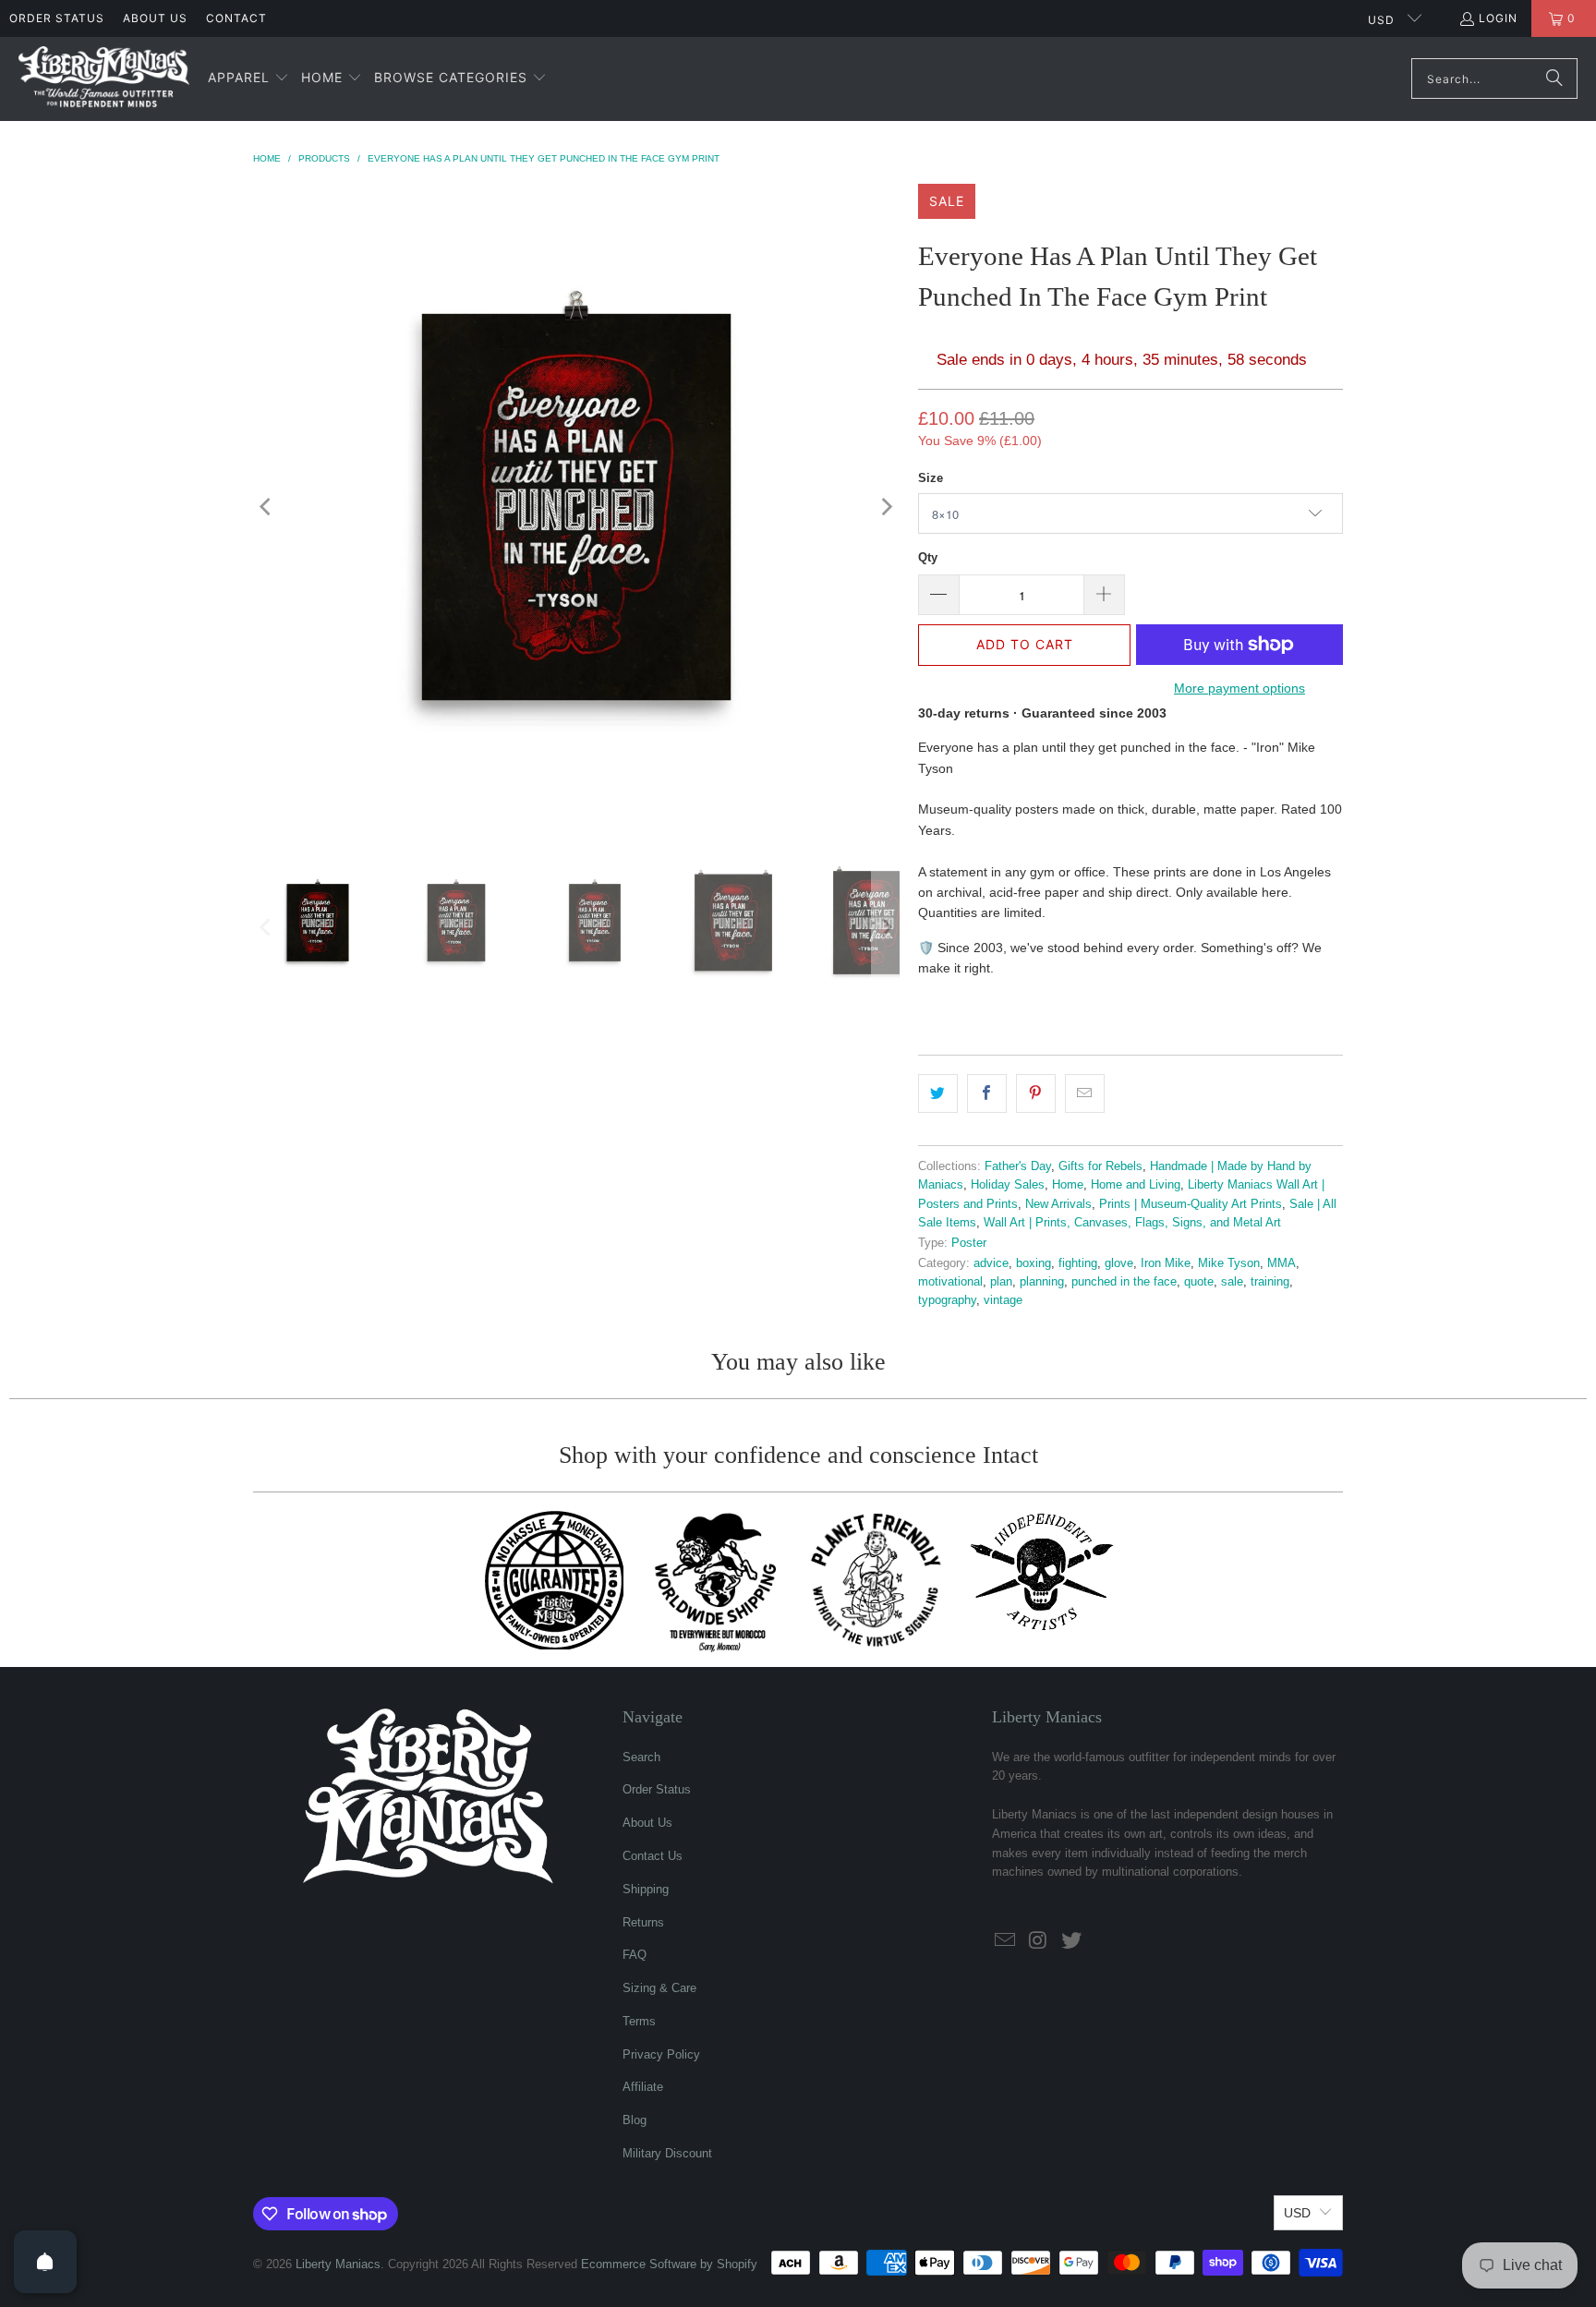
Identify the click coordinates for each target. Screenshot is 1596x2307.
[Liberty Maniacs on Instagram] (1039, 1941)
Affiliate (643, 2087)
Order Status (57, 18)
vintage (1003, 1300)
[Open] (45, 2262)
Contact (236, 18)
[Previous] (267, 507)
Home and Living (1136, 1185)
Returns (643, 1922)
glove (1119, 1263)
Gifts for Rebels (1100, 1166)
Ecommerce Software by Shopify (669, 2264)
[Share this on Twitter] (938, 1093)
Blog (635, 2120)
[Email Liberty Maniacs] (1006, 1941)
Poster (969, 1243)
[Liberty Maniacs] (104, 79)
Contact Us (653, 1856)
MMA (1282, 1263)
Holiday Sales (1008, 1185)
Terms (639, 2021)
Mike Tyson (1229, 1263)
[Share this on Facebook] (987, 1093)
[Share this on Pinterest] (1036, 1093)
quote (1199, 1282)
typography (947, 1300)
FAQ (635, 1955)
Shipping (646, 1889)
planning (1042, 1282)
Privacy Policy (661, 2054)
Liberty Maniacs (338, 2264)
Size (931, 478)
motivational (950, 1282)
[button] (248, 79)
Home (1068, 1185)
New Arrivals (1058, 1204)
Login (1498, 18)
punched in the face (1124, 1282)
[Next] (886, 507)
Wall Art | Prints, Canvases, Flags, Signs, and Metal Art (1132, 1223)
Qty (928, 557)
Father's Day (1018, 1166)
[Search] (1554, 79)
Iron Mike (1166, 1263)
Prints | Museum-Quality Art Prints (1191, 1204)
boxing (1034, 1263)
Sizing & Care (659, 1988)
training (1270, 1282)
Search (641, 1757)
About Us (155, 18)
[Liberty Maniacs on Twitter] (1071, 1941)
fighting (1078, 1263)
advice (991, 1263)
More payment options (1239, 688)
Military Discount (667, 2153)
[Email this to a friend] (1085, 1093)
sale (1232, 1282)
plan (1001, 1282)
